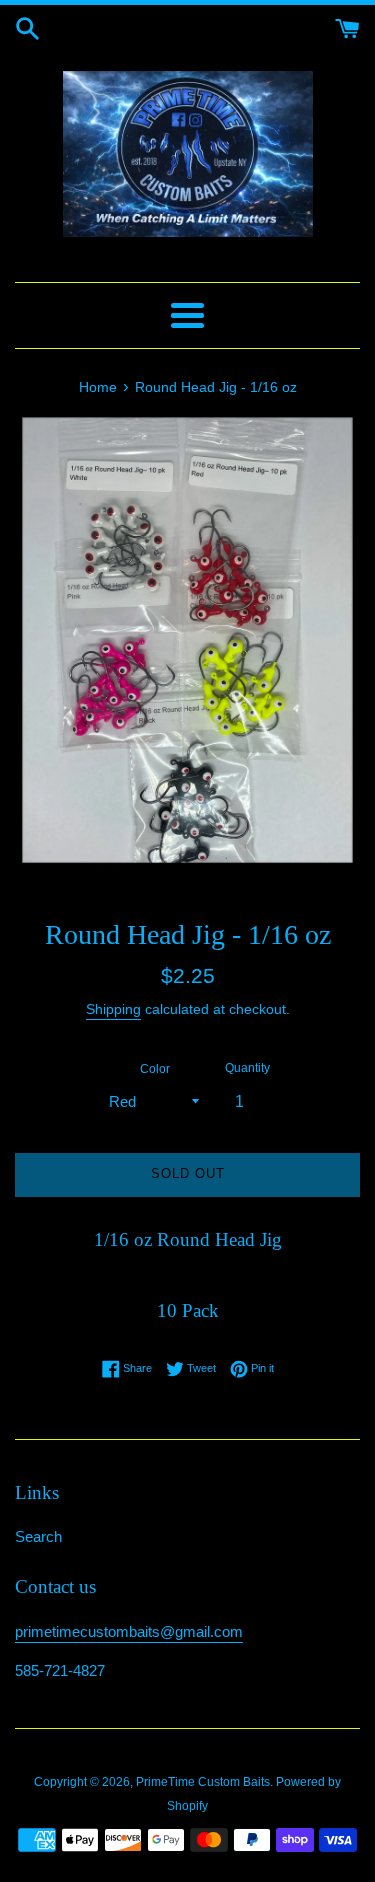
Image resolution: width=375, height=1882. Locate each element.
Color (155, 1069)
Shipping (113, 1009)
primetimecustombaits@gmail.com (129, 1631)
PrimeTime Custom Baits (203, 1782)
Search (38, 1536)
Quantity (247, 1068)
